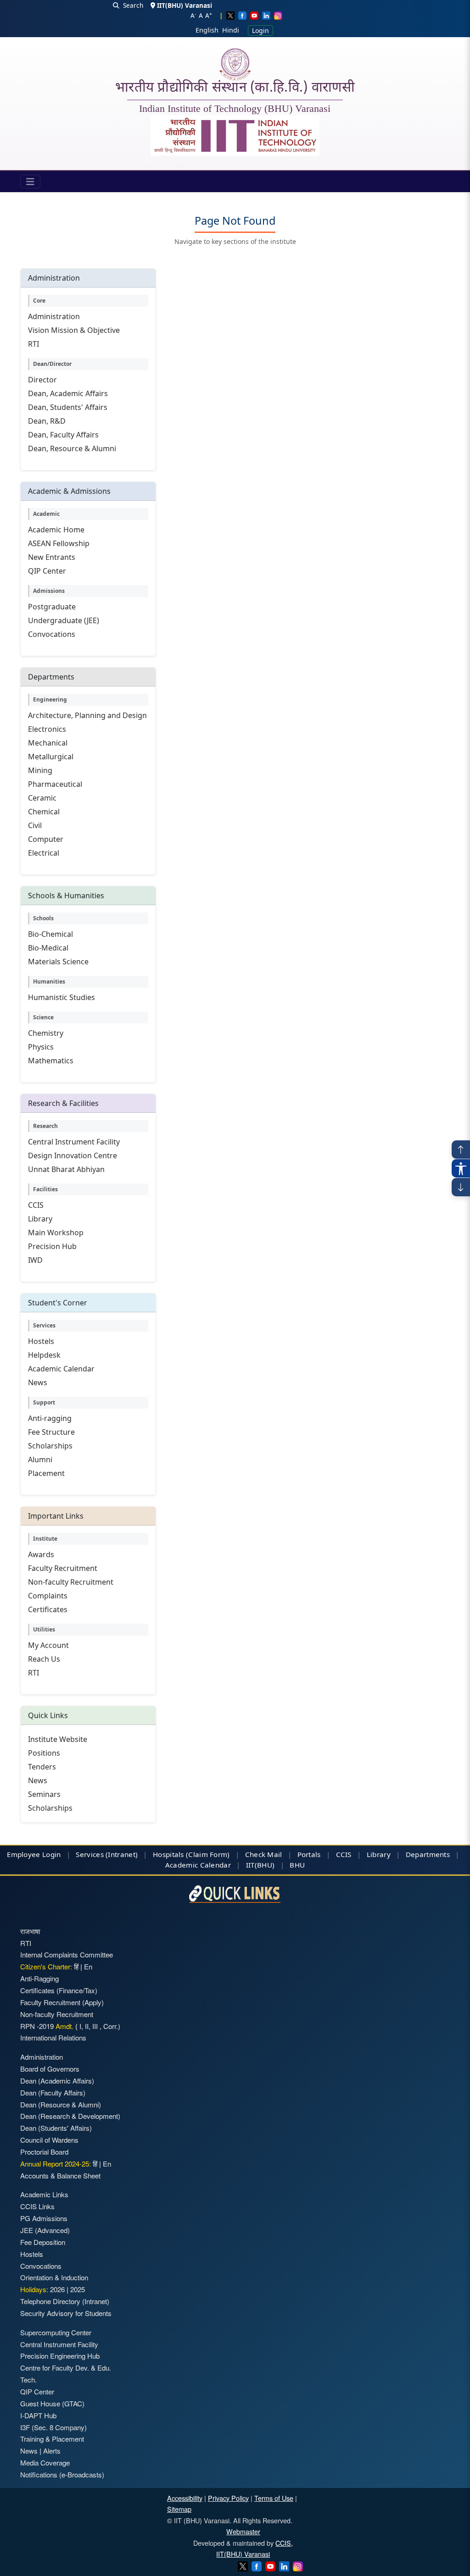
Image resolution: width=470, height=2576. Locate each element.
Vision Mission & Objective (74, 330)
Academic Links (44, 2194)
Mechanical (48, 743)
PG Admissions (44, 2218)
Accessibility (185, 2498)
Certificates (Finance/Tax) (59, 1990)
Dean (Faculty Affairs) (53, 2092)
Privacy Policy (228, 2498)
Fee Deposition (43, 2242)
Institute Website (58, 1739)
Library (40, 1219)
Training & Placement (52, 2439)
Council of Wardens (49, 2140)
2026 (57, 2289)
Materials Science (58, 962)
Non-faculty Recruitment (71, 1582)
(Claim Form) (208, 1854)
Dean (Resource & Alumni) (61, 2104)
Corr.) (111, 2026)
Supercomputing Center (56, 2332)
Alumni (40, 1459)
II (86, 2026)
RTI (34, 344)
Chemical (44, 812)
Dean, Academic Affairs (68, 393)
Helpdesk (44, 1355)
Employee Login (34, 1854)
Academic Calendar (61, 1369)
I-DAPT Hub (38, 2415)
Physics (41, 1047)
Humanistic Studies (62, 997)
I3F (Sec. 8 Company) (53, 2427)
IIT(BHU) (260, 1865)
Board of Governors (50, 2069)
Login (260, 30)
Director (42, 380)
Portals (309, 1854)
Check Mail (264, 1854)
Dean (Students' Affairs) (56, 2128)
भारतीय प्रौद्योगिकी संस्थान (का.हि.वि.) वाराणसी (235, 88)
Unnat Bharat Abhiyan (66, 1169)
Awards (41, 1554)
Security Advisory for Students (66, 2313)
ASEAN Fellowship (59, 543)
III (95, 2026)
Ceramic (42, 798)
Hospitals (168, 1854)
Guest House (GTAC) (52, 2403)
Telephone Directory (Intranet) (65, 2301)
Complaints (48, 1596)
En (88, 1966)
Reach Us (44, 1659)
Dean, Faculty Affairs (63, 435)
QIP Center (47, 571)
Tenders (42, 1767)
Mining (40, 770)
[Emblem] (235, 136)
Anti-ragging (50, 1418)
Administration (54, 316)
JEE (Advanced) (45, 2230)
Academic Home (56, 530)
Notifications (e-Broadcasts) (62, 2474)
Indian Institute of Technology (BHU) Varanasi (235, 109)
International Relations (53, 2037)
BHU (297, 1865)
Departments (428, 1854)
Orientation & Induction (54, 2277)
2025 (78, 2289)
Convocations (52, 634)
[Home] (235, 64)
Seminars (44, 1794)
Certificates (48, 1609)
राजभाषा (30, 1931)
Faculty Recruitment (63, 1568)
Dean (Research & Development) (70, 2116)
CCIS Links (37, 2206)
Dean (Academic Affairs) (57, 2081)
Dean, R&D (47, 421)
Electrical (44, 853)
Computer (46, 839)
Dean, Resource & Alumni (72, 448)
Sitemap (179, 2509)
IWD (35, 1260)
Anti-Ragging (39, 1978)
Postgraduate (52, 607)
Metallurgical (51, 757)
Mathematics (51, 1061)
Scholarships (50, 1446)
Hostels (41, 1341)
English (207, 30)
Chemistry (46, 1033)
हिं (76, 1966)
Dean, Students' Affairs (68, 407)
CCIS (36, 1205)
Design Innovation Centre (73, 1155)
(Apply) (93, 2002)
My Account (48, 1645)
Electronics (47, 729)
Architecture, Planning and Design (87, 715)
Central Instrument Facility (74, 1142)
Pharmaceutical (55, 784)
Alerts (52, 2451)
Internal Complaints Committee (67, 1954)
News (38, 1382)
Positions (44, 1753)
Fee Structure (51, 1432)
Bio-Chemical (50, 934)
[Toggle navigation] (30, 182)
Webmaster (243, 2531)
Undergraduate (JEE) (64, 620)
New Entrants (52, 557)
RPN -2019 (37, 2026)
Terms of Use (274, 2498)
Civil (35, 825)
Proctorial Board (44, 2152)
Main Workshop (56, 1233)
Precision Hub (52, 1246)
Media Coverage (45, 2463)
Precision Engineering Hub (60, 2356)
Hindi (231, 30)
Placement (46, 1473)
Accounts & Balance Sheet (60, 2175)
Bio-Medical (48, 948)
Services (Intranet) (107, 1854)
